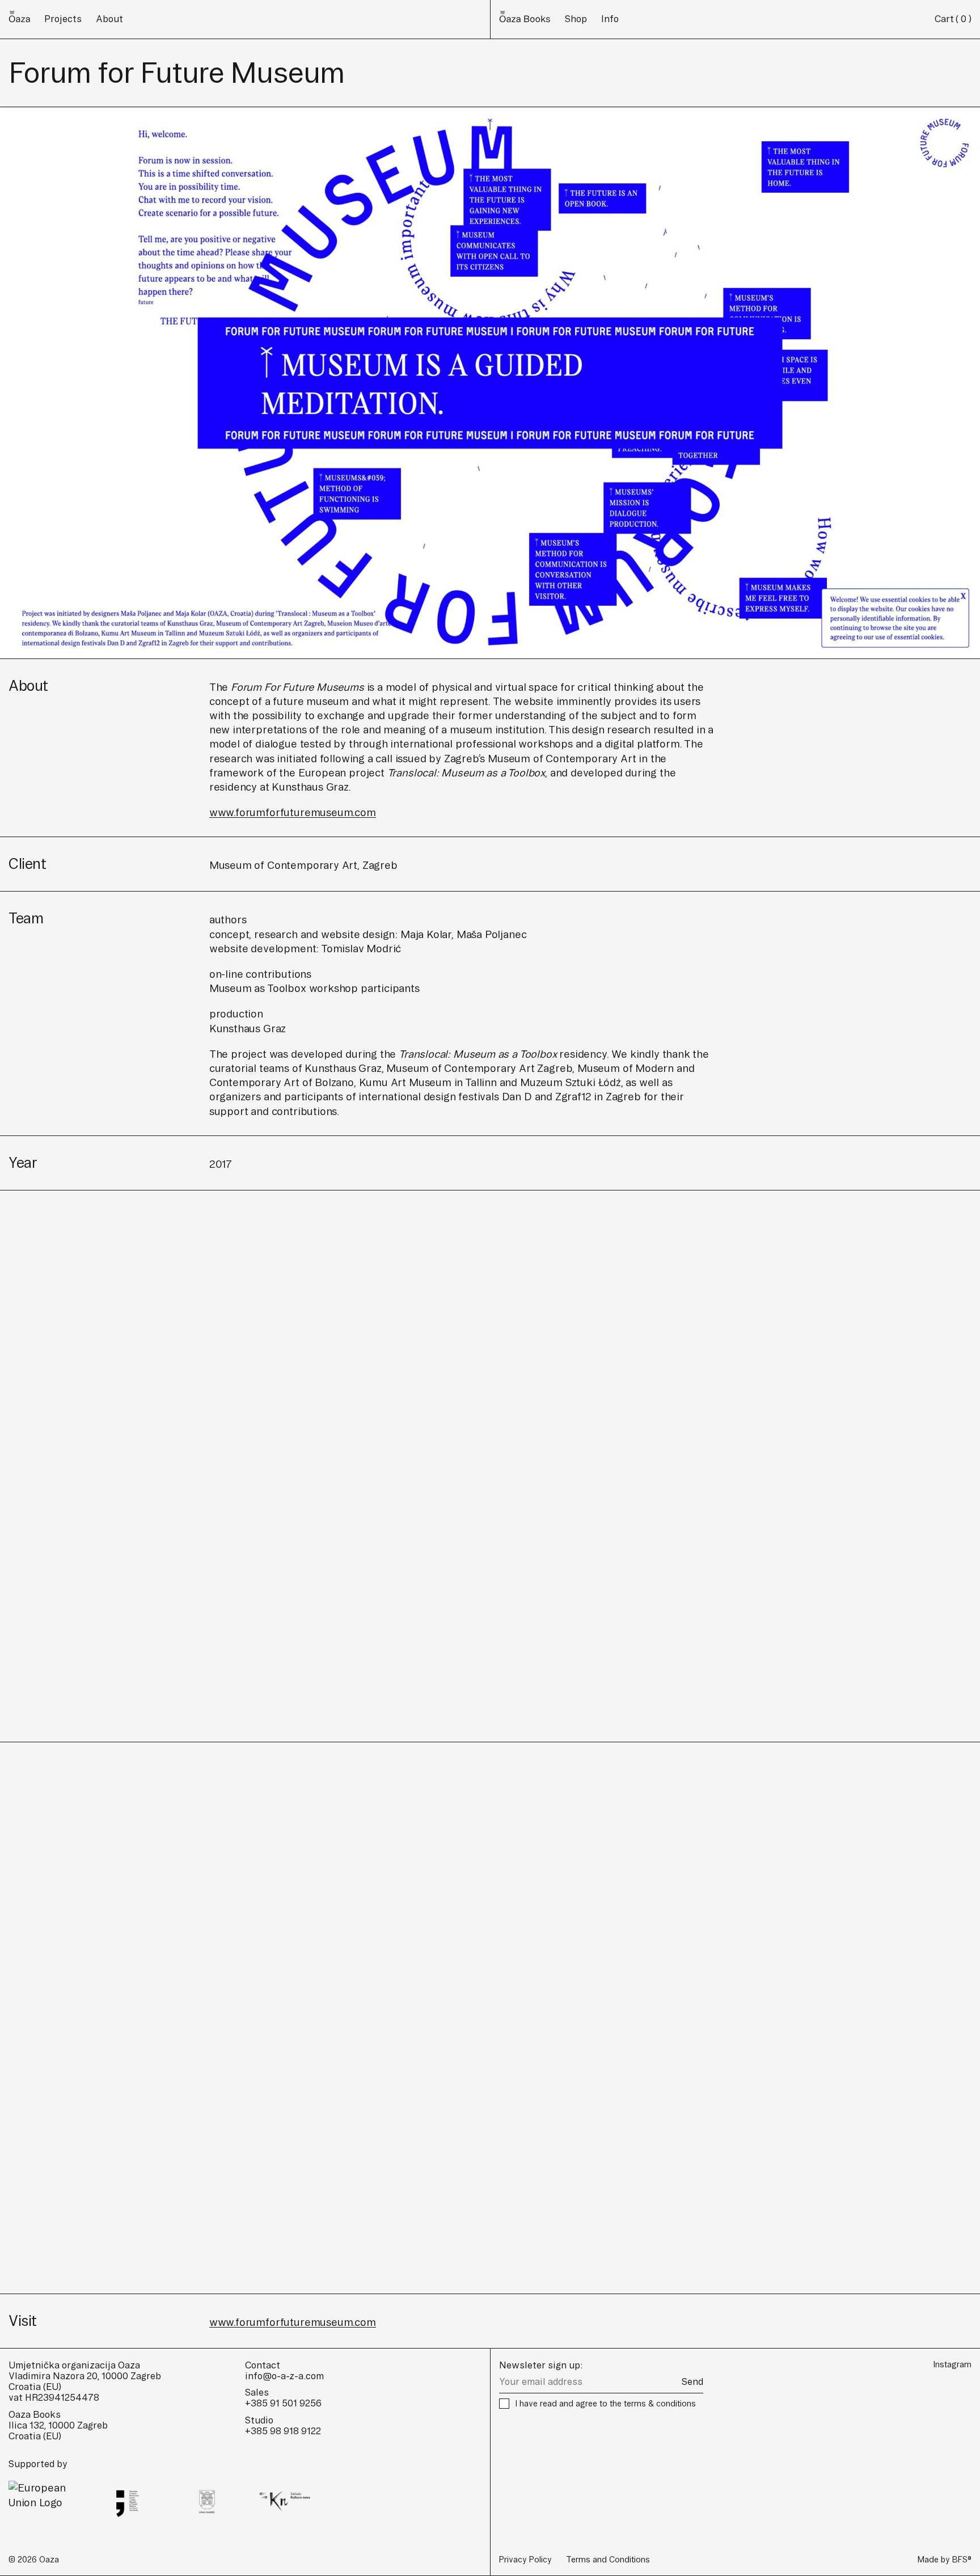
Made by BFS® (945, 2560)
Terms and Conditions (608, 2560)
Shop (576, 19)
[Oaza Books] (19, 19)
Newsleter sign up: (541, 2365)
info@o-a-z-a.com (284, 2376)
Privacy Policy (525, 2560)
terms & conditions (660, 2404)
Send (692, 2381)
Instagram (952, 2364)
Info (610, 19)
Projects (63, 19)
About (109, 19)
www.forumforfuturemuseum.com (293, 812)
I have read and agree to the (605, 2404)
